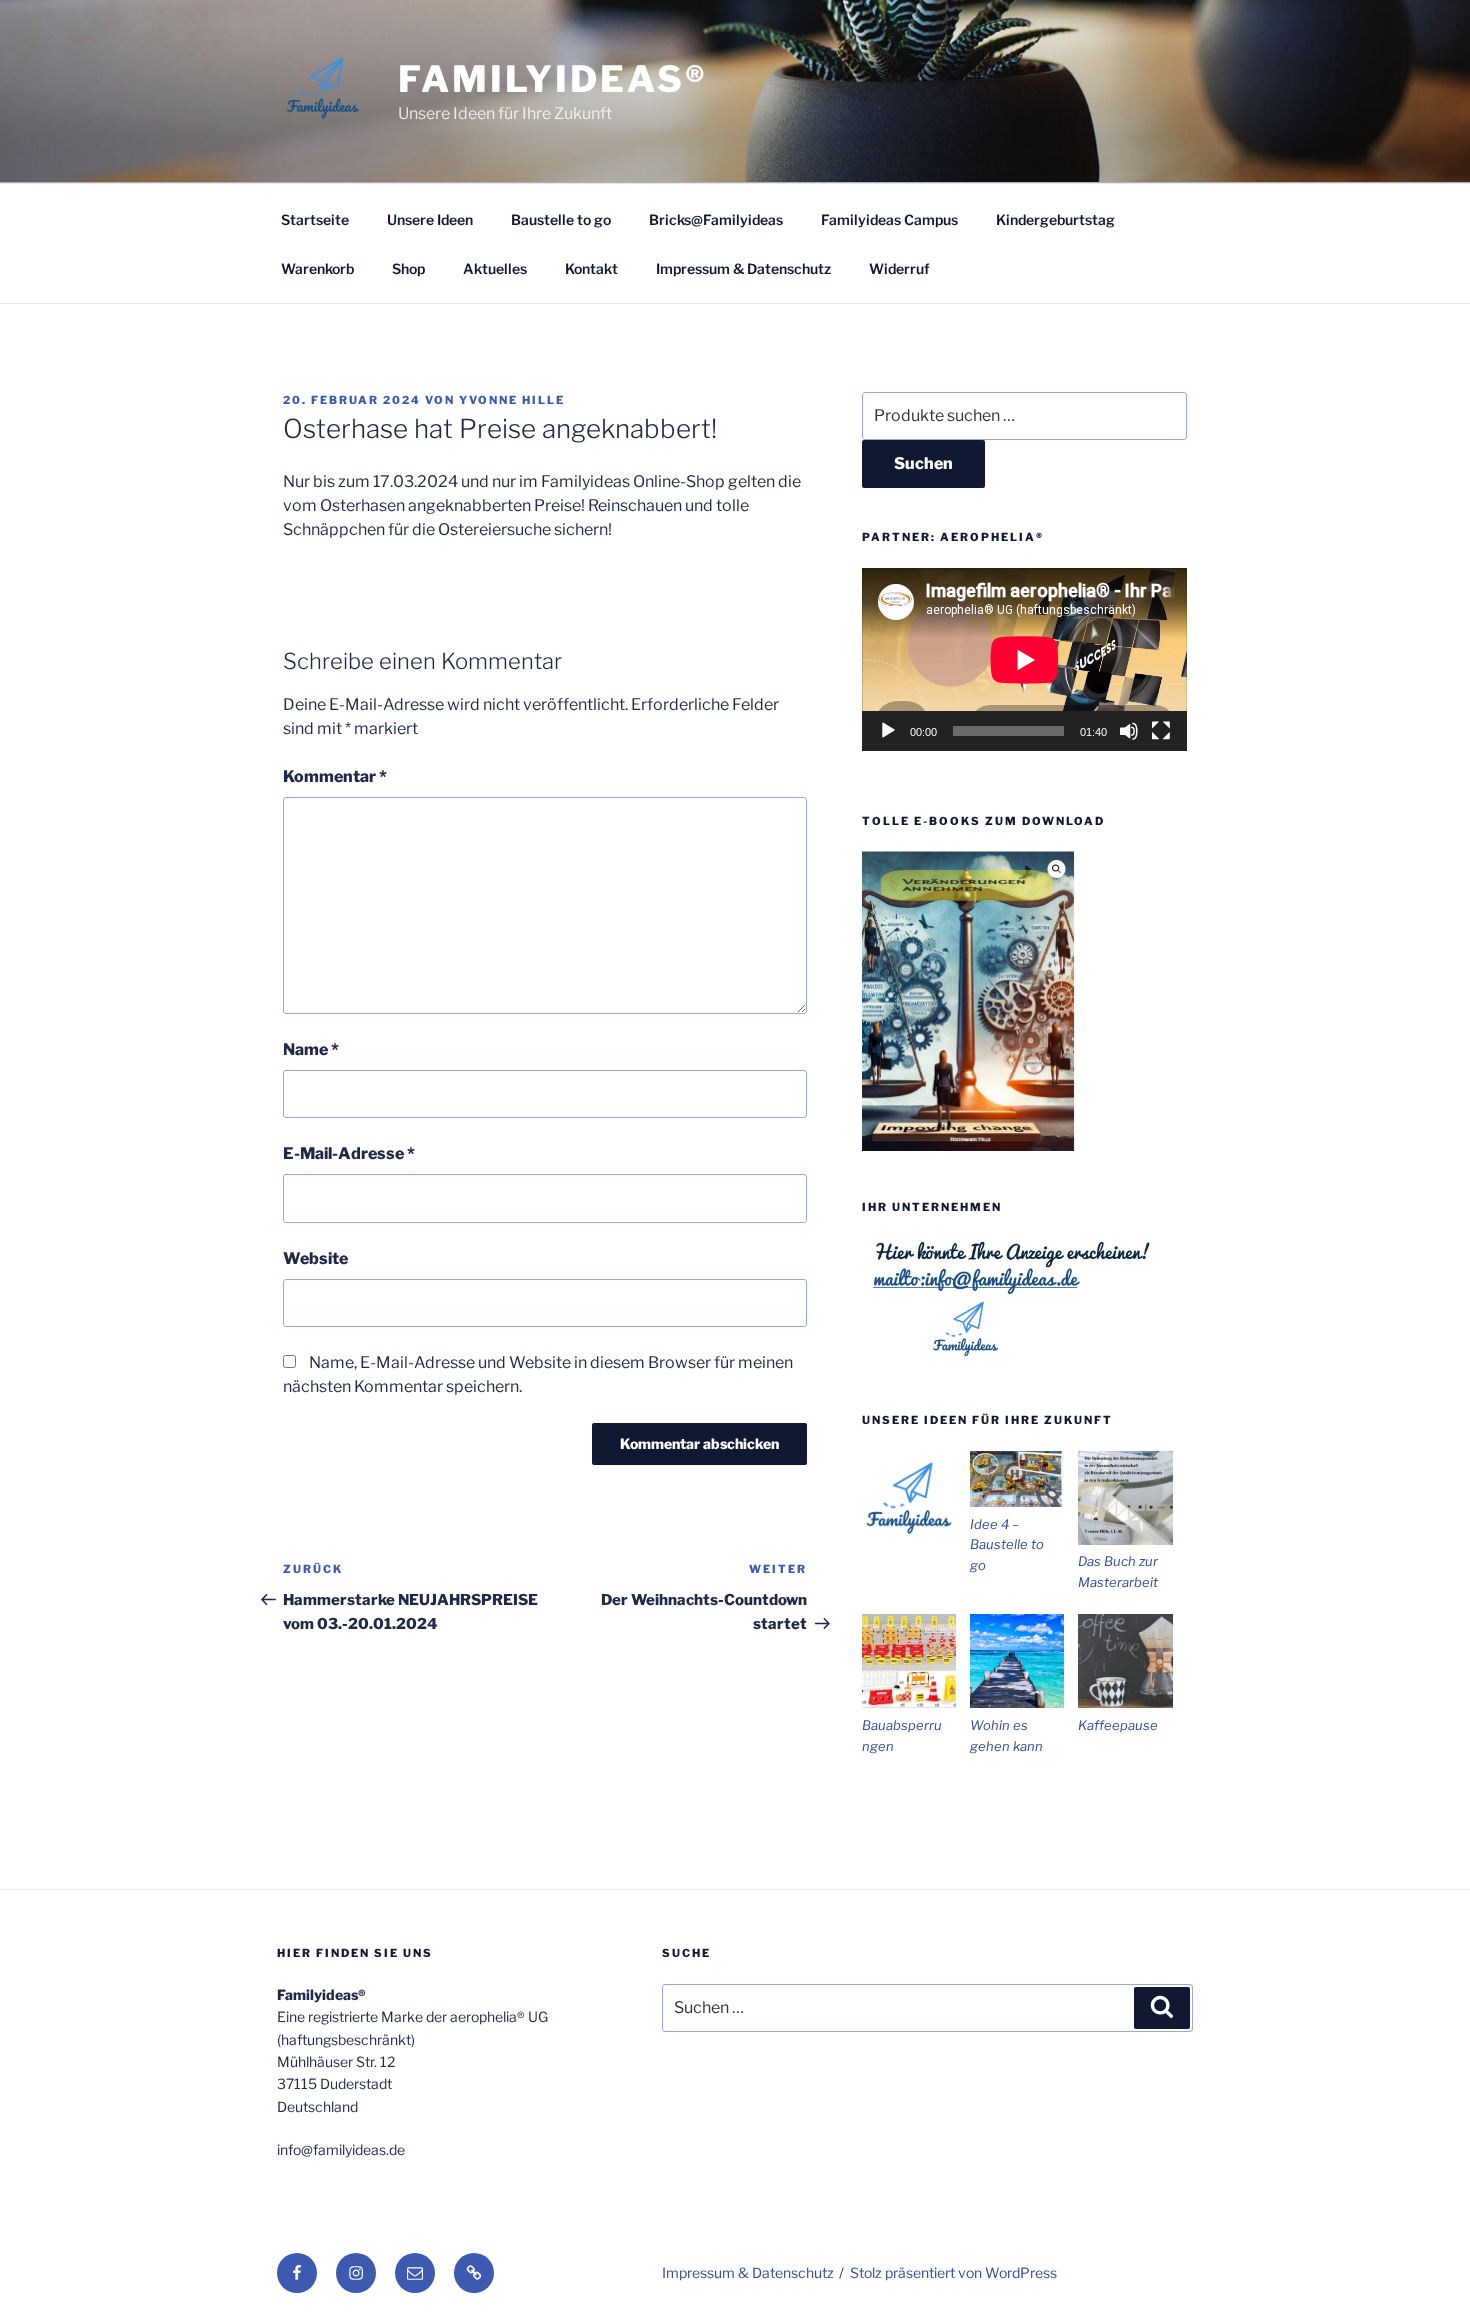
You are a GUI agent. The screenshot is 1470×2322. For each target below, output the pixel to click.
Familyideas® (553, 79)
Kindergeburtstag (1055, 219)
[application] (1024, 659)
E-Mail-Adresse (349, 1153)
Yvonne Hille (512, 400)
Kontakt (591, 268)
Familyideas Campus (889, 219)
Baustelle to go (561, 219)
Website (315, 1258)
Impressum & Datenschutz (743, 268)
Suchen (923, 463)
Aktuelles (495, 268)
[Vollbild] (1161, 731)
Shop (408, 268)
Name (311, 1049)
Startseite (315, 219)
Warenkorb (317, 268)
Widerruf (899, 268)
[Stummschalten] (1129, 731)
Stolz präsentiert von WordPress (953, 2272)
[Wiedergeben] (888, 731)
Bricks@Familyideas (716, 219)
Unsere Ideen (430, 219)
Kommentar (335, 776)
